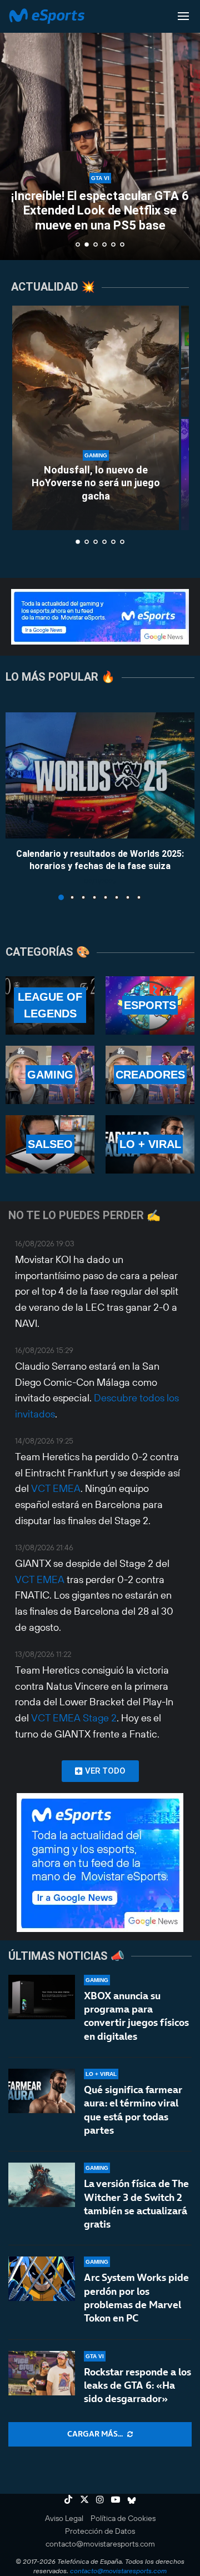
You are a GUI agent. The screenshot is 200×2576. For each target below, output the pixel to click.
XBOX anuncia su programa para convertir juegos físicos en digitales (136, 2016)
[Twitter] (84, 2499)
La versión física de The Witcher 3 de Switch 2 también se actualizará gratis (136, 2204)
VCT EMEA (56, 1488)
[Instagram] (100, 2499)
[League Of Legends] (50, 1005)
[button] (15, 129)
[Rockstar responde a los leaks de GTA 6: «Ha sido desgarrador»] (42, 2373)
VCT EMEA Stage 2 (74, 1718)
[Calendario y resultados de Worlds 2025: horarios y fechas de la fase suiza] (100, 775)
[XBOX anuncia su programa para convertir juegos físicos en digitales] (42, 1997)
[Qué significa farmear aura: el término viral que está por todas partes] (42, 2091)
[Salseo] (50, 1144)
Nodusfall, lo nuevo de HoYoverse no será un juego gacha (96, 483)
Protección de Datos (100, 2531)
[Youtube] (116, 2499)
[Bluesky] (132, 2499)
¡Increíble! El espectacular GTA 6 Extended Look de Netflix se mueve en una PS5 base (100, 211)
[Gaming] (50, 1075)
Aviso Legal (64, 2518)
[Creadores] (150, 1075)
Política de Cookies (123, 2518)
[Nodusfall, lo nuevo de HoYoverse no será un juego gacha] (96, 418)
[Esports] (150, 1005)
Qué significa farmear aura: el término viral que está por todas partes (133, 2110)
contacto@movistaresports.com (100, 2544)
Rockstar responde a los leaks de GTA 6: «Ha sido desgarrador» (137, 2385)
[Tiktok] (68, 2499)
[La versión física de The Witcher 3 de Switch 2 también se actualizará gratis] (42, 2185)
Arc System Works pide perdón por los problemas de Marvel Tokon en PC (136, 2298)
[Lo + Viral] (150, 1144)
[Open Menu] (183, 16)
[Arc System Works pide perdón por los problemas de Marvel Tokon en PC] (42, 2279)
